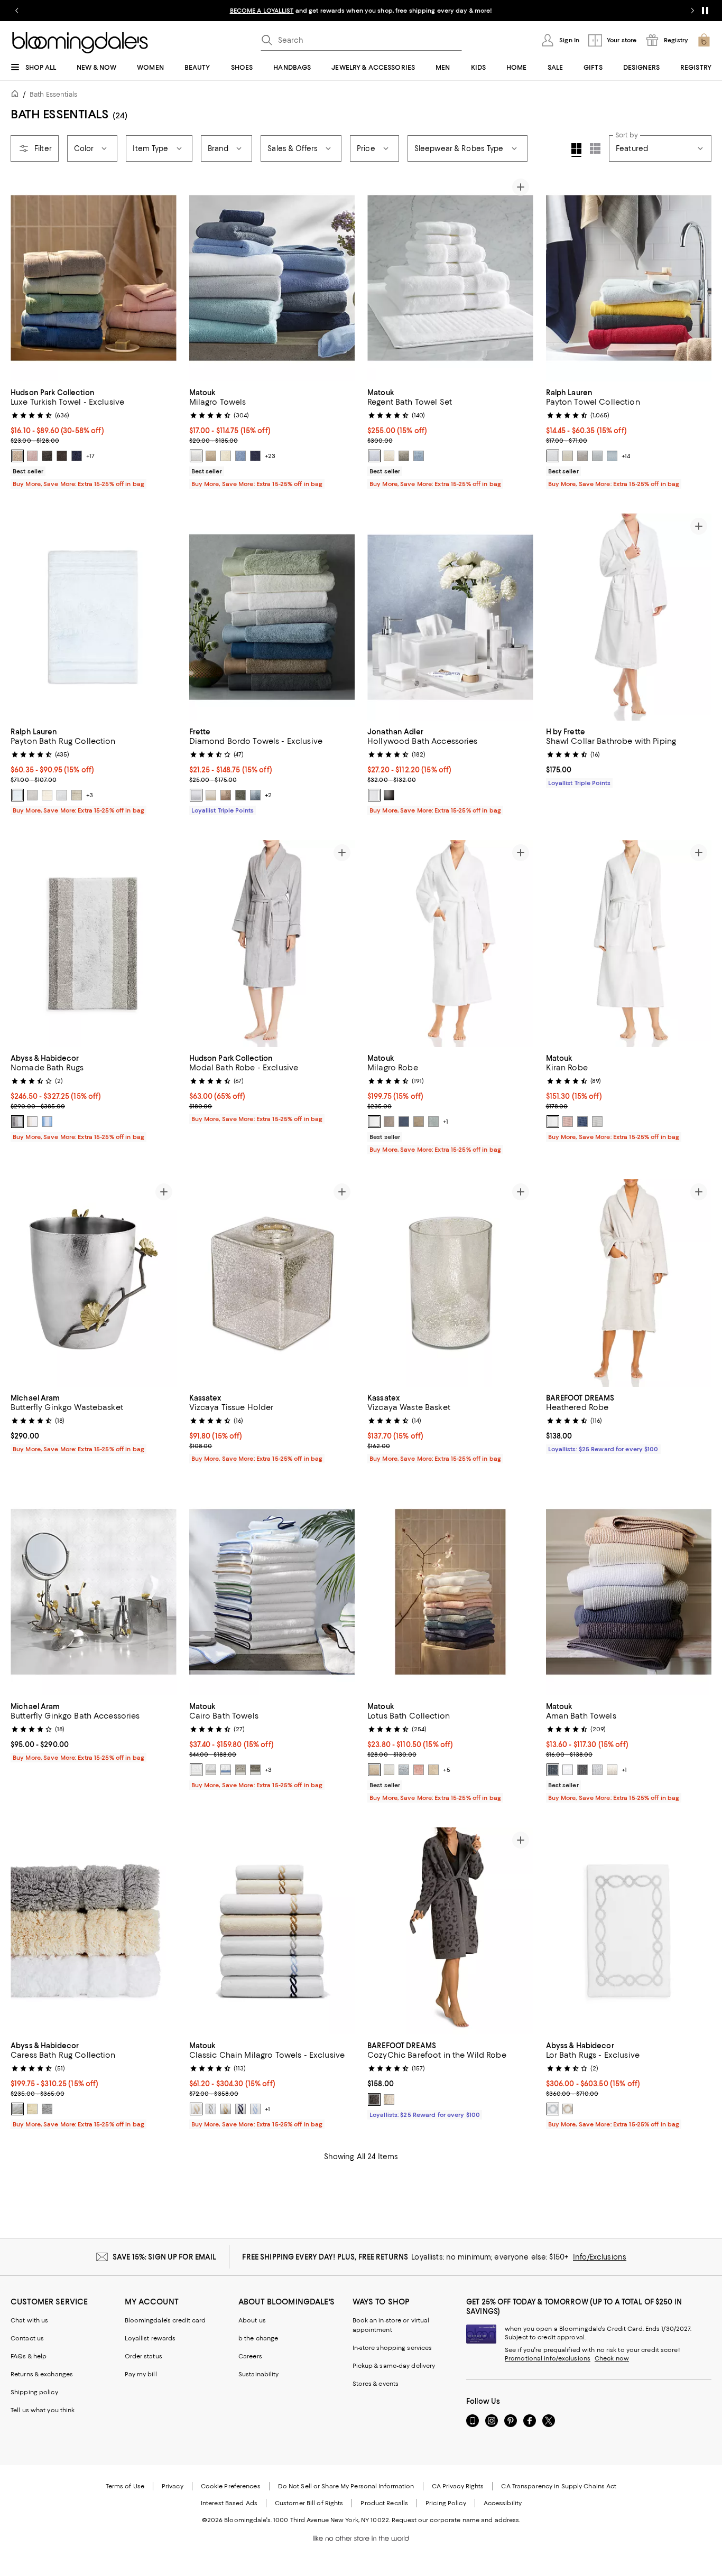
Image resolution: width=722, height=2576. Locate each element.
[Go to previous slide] (17, 11)
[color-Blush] (568, 1122)
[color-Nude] (612, 1770)
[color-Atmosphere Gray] (17, 1122)
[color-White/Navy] (240, 2109)
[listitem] (361, 11)
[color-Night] (404, 1122)
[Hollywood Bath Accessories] (450, 617)
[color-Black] (62, 456)
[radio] (17, 456)
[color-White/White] (196, 1770)
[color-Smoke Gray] (389, 795)
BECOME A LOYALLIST (262, 11)
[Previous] (23, 278)
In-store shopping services (392, 2348)
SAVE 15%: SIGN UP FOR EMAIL (165, 2257)
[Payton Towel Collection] (629, 278)
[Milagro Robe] (450, 944)
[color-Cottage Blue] (597, 456)
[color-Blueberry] (77, 456)
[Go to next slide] (692, 11)
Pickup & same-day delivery (394, 2366)
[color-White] (196, 456)
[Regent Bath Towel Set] (450, 278)
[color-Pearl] (240, 1770)
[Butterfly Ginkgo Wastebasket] (94, 1283)
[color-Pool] (433, 1122)
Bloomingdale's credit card (165, 2320)
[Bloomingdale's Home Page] (80, 43)
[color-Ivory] (226, 456)
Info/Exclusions (600, 2257)
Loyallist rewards (150, 2338)
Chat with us (29, 2320)
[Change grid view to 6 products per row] (595, 148)
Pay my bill (141, 2374)
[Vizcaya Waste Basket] (450, 1283)
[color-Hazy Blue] (419, 456)
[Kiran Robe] (629, 944)
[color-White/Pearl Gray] (211, 2109)
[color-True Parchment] (568, 456)
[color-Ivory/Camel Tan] (226, 2109)
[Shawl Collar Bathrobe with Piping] (629, 617)
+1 (446, 1122)
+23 (270, 456)
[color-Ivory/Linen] (568, 2109)
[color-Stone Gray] (582, 456)
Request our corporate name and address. (456, 2520)
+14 (626, 456)
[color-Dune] (419, 1122)
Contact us (27, 2338)
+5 (447, 1770)
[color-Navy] (255, 456)
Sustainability (259, 2374)
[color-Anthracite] (582, 1770)
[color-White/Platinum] (553, 2109)
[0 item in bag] (704, 40)
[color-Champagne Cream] (374, 1770)
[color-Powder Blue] (47, 1122)
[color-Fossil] (404, 456)
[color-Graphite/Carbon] (374, 2099)
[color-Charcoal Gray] (47, 456)
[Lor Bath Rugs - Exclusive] (629, 1931)
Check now (612, 2358)
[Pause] (705, 11)
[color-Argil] (226, 795)
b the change (258, 2338)
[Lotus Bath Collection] (450, 1592)
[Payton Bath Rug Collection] (94, 617)
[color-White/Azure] (226, 1770)
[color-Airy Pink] (32, 456)
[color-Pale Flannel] (77, 795)
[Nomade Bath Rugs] (94, 944)
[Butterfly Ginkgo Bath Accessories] (94, 1592)
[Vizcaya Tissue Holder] (272, 1283)
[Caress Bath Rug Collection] (94, 1931)
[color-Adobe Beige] (17, 456)
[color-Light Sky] (612, 456)
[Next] (164, 278)
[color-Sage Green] (240, 795)
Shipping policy (34, 2392)
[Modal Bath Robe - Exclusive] (272, 944)
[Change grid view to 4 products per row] (576, 150)
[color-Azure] (240, 456)
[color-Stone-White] (389, 2099)
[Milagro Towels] (272, 278)
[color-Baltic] (553, 1770)
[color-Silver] (597, 1122)
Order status (144, 2356)
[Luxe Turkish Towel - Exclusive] (94, 278)
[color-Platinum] (389, 1122)
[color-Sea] (582, 1122)
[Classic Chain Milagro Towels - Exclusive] (272, 1931)
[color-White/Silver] (211, 1770)
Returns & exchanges (42, 2374)
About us (252, 2320)
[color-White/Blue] (255, 2109)
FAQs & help (29, 2356)
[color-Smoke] (255, 1770)
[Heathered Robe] (629, 1283)
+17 (90, 456)
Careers (250, 2356)
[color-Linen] (211, 456)
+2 (268, 795)
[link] (94, 437)
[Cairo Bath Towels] (272, 1592)
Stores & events (376, 2384)
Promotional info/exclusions (548, 2358)
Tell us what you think (43, 2410)
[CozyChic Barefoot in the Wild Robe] (450, 1931)
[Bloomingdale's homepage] (17, 95)
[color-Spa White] (553, 456)
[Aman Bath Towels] (629, 1592)
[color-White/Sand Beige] (196, 2109)
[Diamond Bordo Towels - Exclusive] (272, 617)
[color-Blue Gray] (255, 795)
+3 (90, 795)
